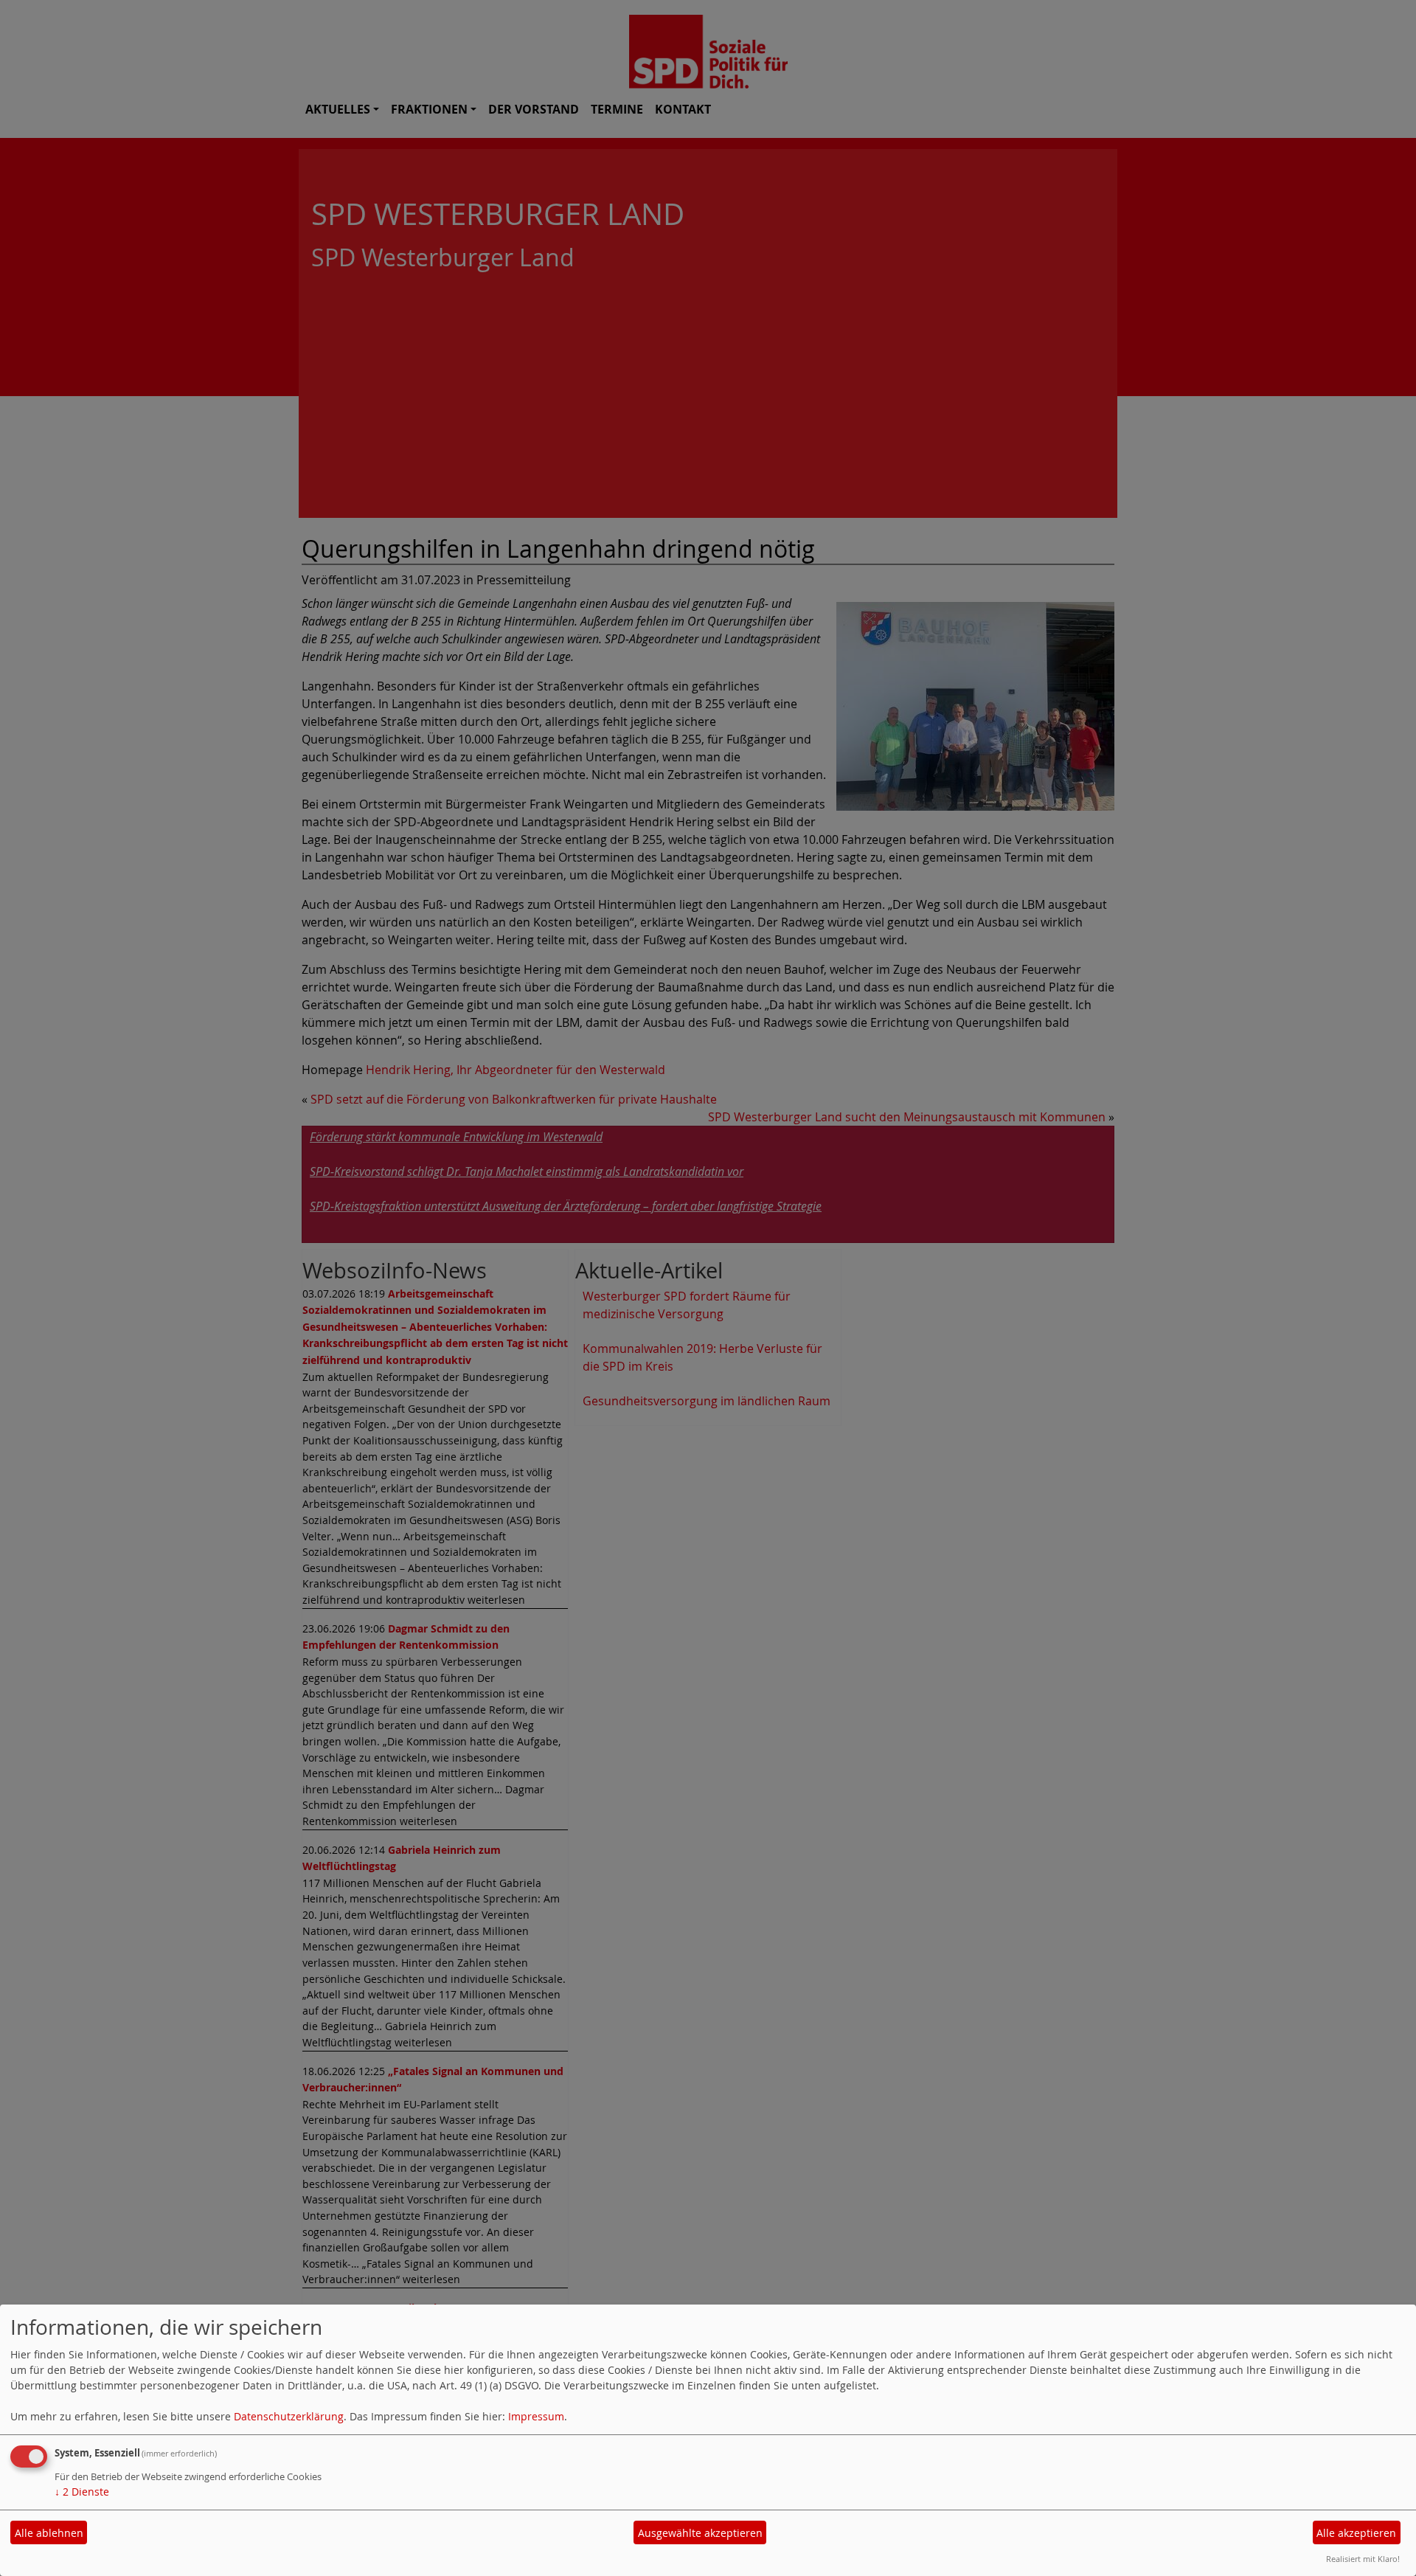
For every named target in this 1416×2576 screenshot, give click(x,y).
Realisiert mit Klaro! (1363, 2559)
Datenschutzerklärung (289, 2416)
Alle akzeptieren (1356, 2533)
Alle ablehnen (49, 2533)
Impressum (536, 2416)
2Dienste (82, 2492)
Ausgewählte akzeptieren (700, 2533)
